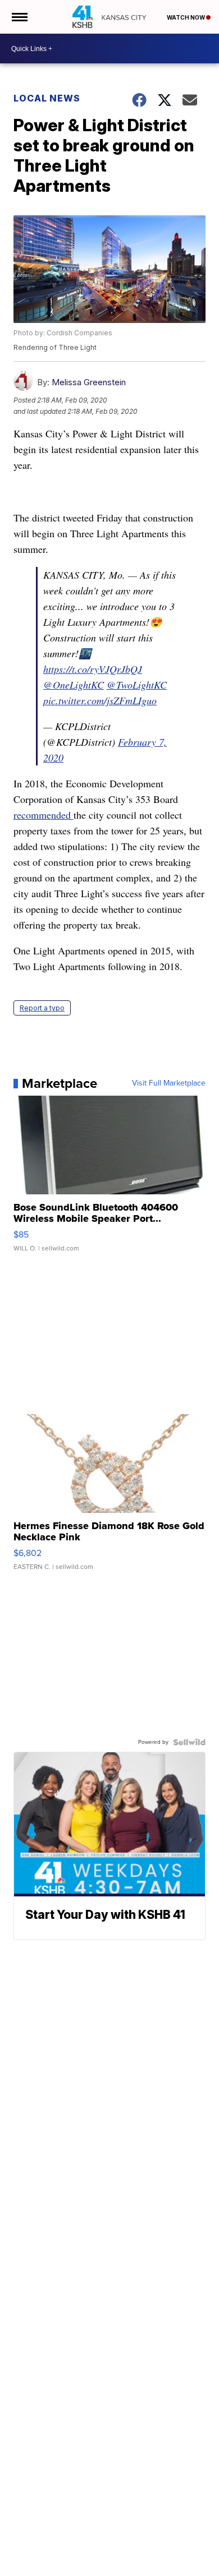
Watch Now (186, 17)
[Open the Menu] (19, 17)
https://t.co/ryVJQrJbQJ (93, 669)
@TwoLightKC (137, 685)
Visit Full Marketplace (169, 1083)
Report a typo (42, 1008)
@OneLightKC (74, 685)
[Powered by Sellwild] (189, 1742)
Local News (47, 98)
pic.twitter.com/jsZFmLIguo (100, 700)
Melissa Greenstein (89, 382)
